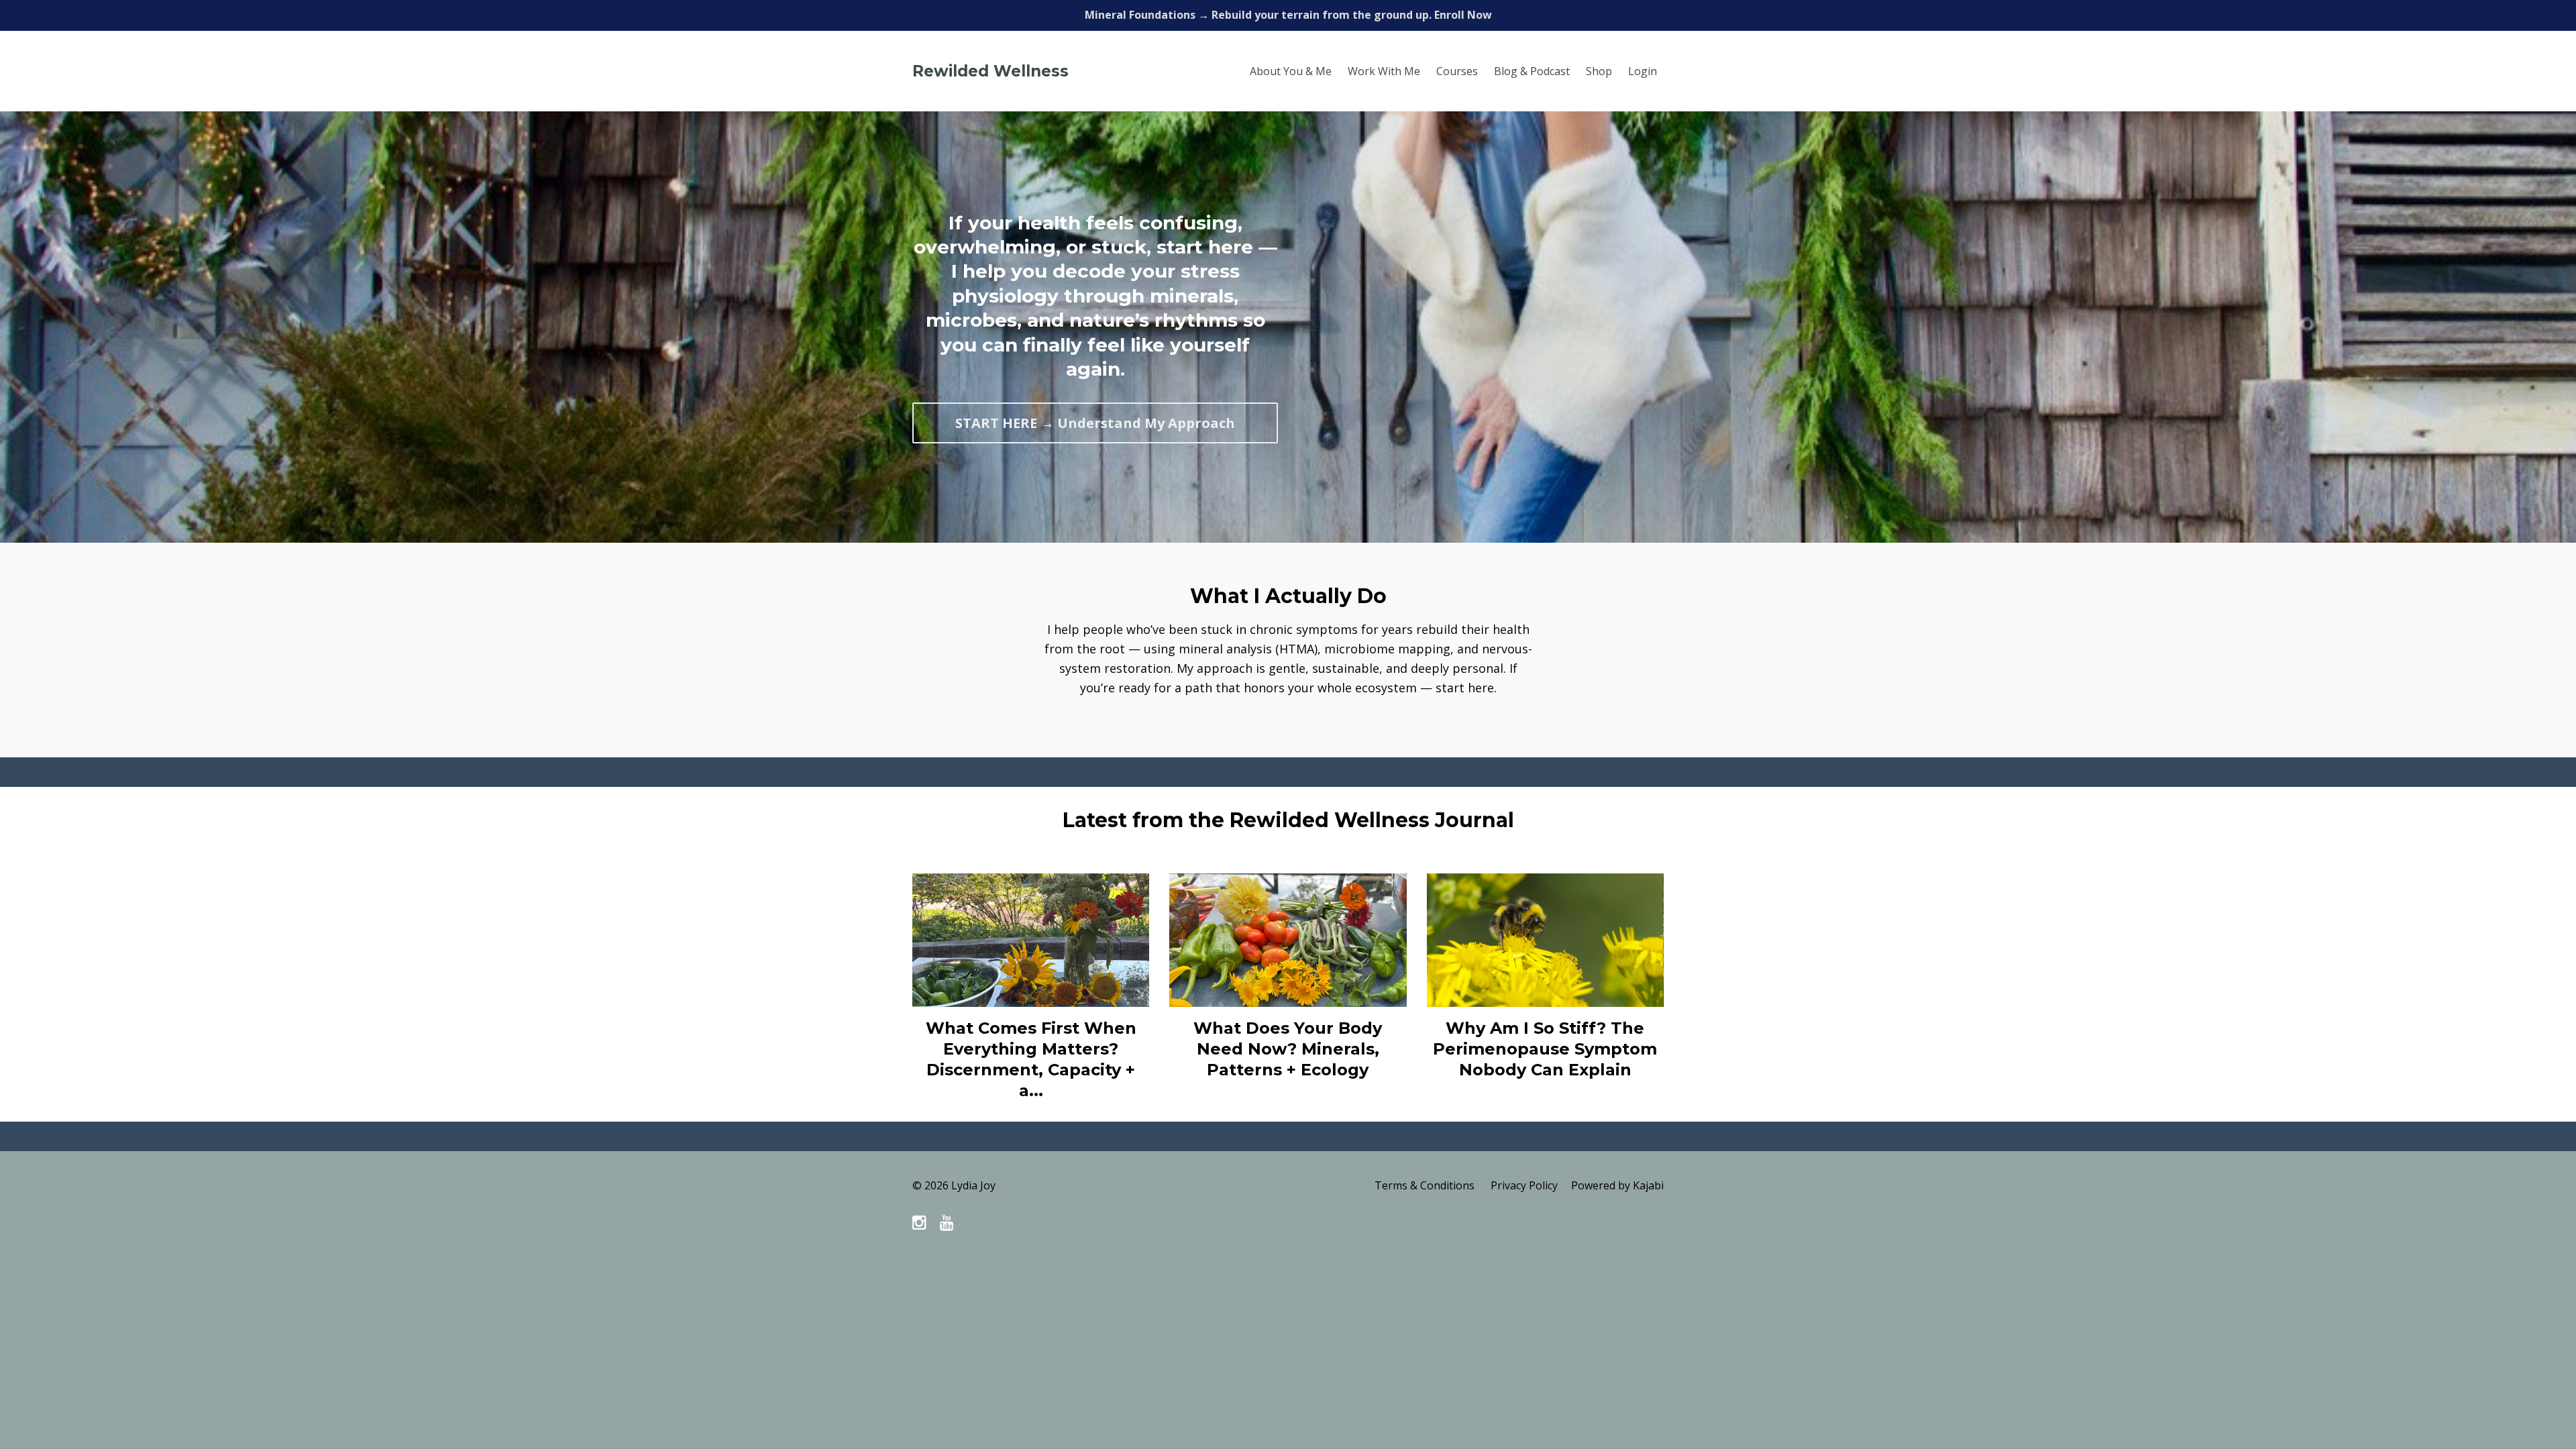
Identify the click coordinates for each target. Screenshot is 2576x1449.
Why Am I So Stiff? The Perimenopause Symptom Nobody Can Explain (1545, 1049)
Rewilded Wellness (990, 71)
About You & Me (1291, 71)
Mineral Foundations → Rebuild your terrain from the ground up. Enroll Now (1288, 15)
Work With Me (1384, 71)
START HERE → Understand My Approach (1095, 423)
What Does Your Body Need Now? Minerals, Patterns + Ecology (1288, 1049)
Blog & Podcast (1532, 71)
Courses (1457, 71)
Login (1643, 71)
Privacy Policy (1524, 1185)
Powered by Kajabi (1617, 1185)
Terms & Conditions (1425, 1185)
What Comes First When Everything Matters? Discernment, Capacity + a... (1031, 1060)
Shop (1599, 71)
